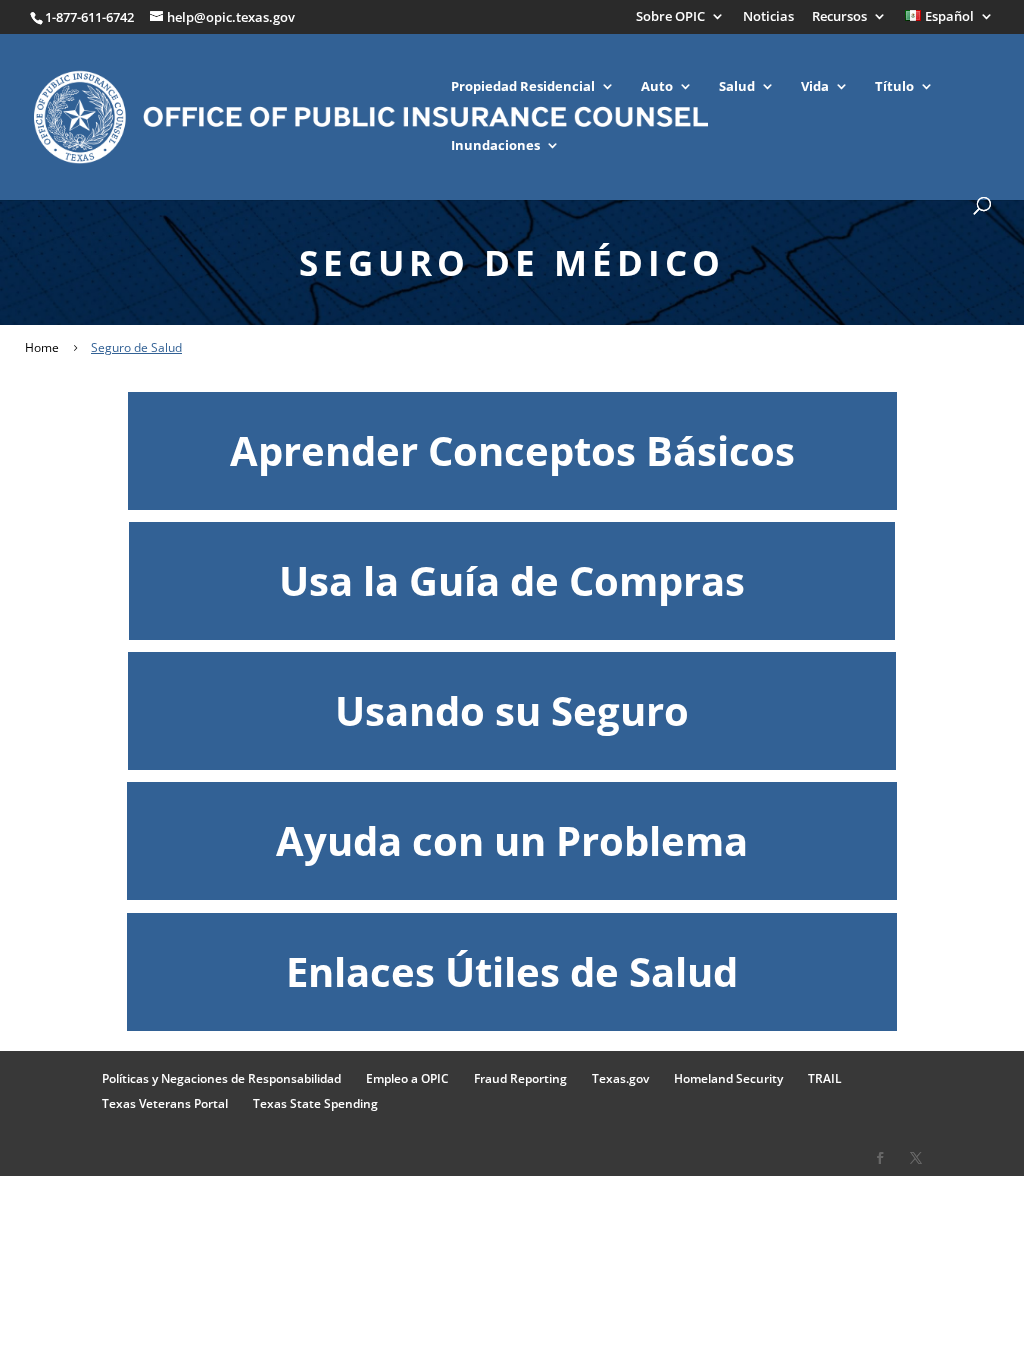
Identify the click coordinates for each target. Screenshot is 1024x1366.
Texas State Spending (315, 1103)
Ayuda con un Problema (512, 840)
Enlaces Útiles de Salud (512, 971)
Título (894, 87)
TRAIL (825, 1078)
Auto (657, 87)
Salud (737, 87)
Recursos (839, 17)
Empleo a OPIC (407, 1078)
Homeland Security (728, 1078)
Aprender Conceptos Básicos (512, 450)
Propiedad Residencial (523, 87)
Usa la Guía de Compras (512, 580)
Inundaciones (495, 146)
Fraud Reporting (520, 1078)
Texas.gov (620, 1078)
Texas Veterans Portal (165, 1103)
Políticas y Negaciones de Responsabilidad (221, 1078)
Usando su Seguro (512, 710)
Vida (815, 87)
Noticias (768, 17)
